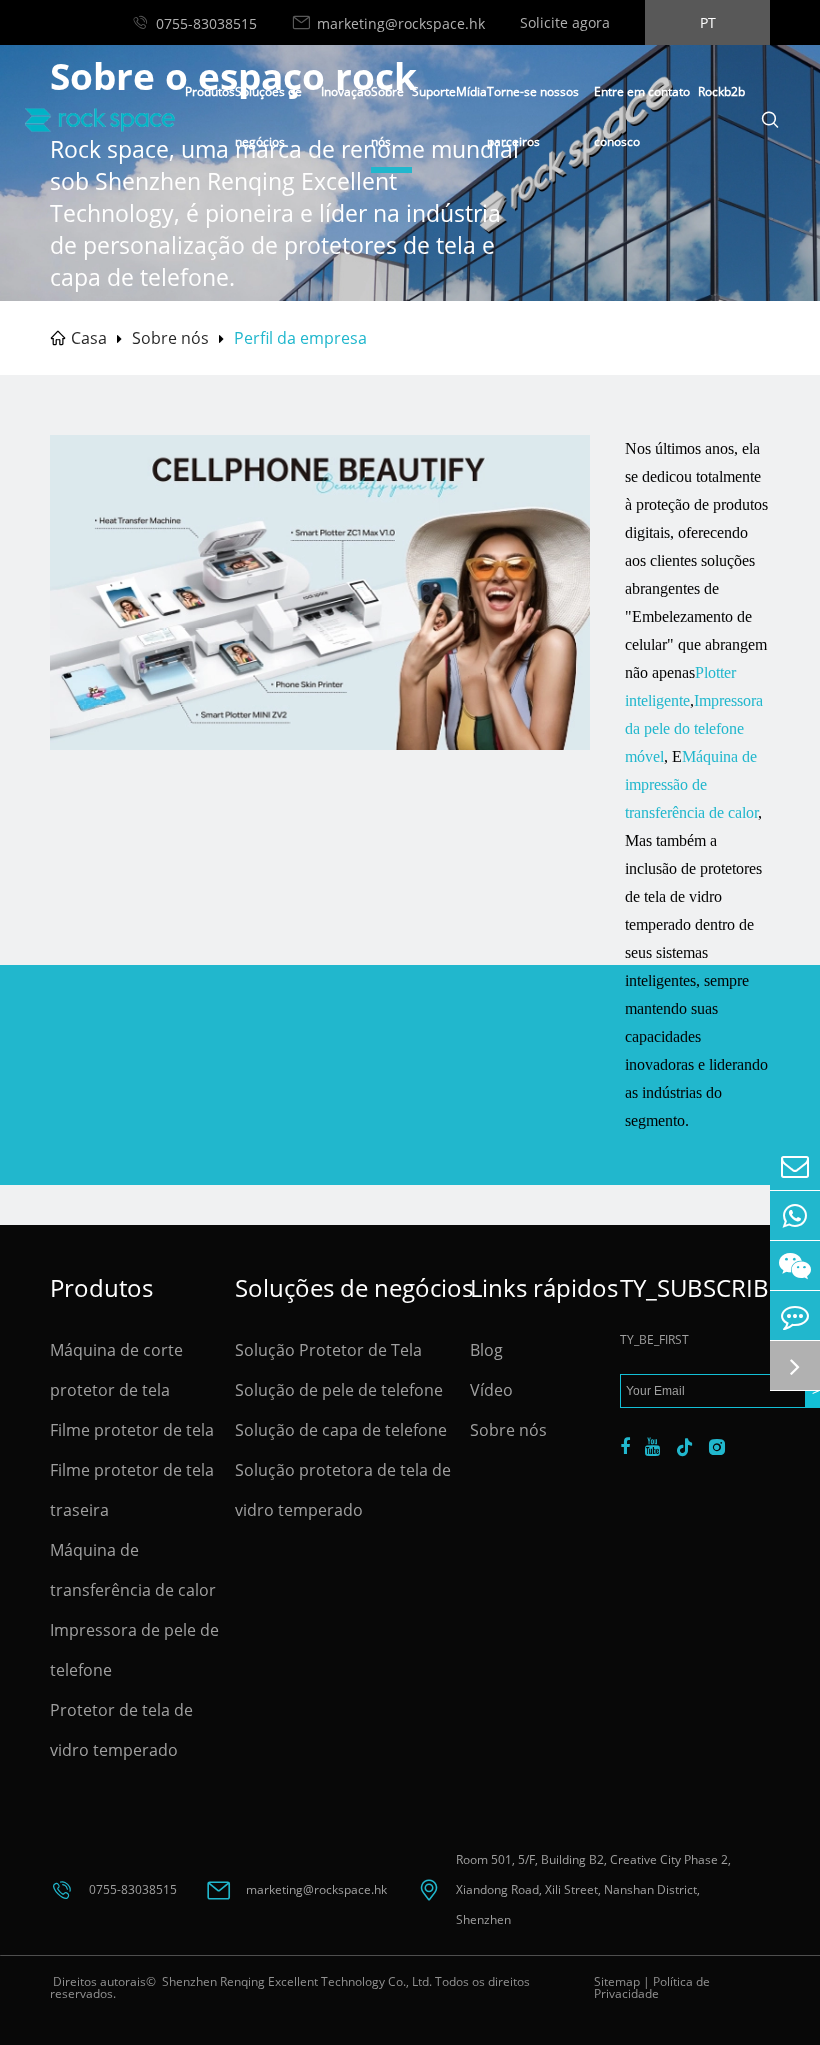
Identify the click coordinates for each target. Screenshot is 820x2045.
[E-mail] (795, 1165)
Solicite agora (565, 22)
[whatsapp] (795, 1215)
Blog (486, 1350)
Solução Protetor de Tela (328, 1350)
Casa (89, 338)
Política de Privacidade (652, 1987)
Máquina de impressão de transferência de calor (691, 784)
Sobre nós (170, 338)
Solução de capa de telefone (341, 1430)
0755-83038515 (206, 23)
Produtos (210, 91)
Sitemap (617, 1981)
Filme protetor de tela (132, 1430)
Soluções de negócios (352, 1288)
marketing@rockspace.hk (401, 23)
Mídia (471, 91)
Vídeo (491, 1390)
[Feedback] (795, 1315)
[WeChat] (795, 1265)
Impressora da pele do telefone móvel (694, 728)
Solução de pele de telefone (339, 1390)
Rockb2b (721, 91)
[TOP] (795, 1365)
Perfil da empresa (300, 338)
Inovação (346, 91)
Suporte (434, 91)
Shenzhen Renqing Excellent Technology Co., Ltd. (295, 1981)
